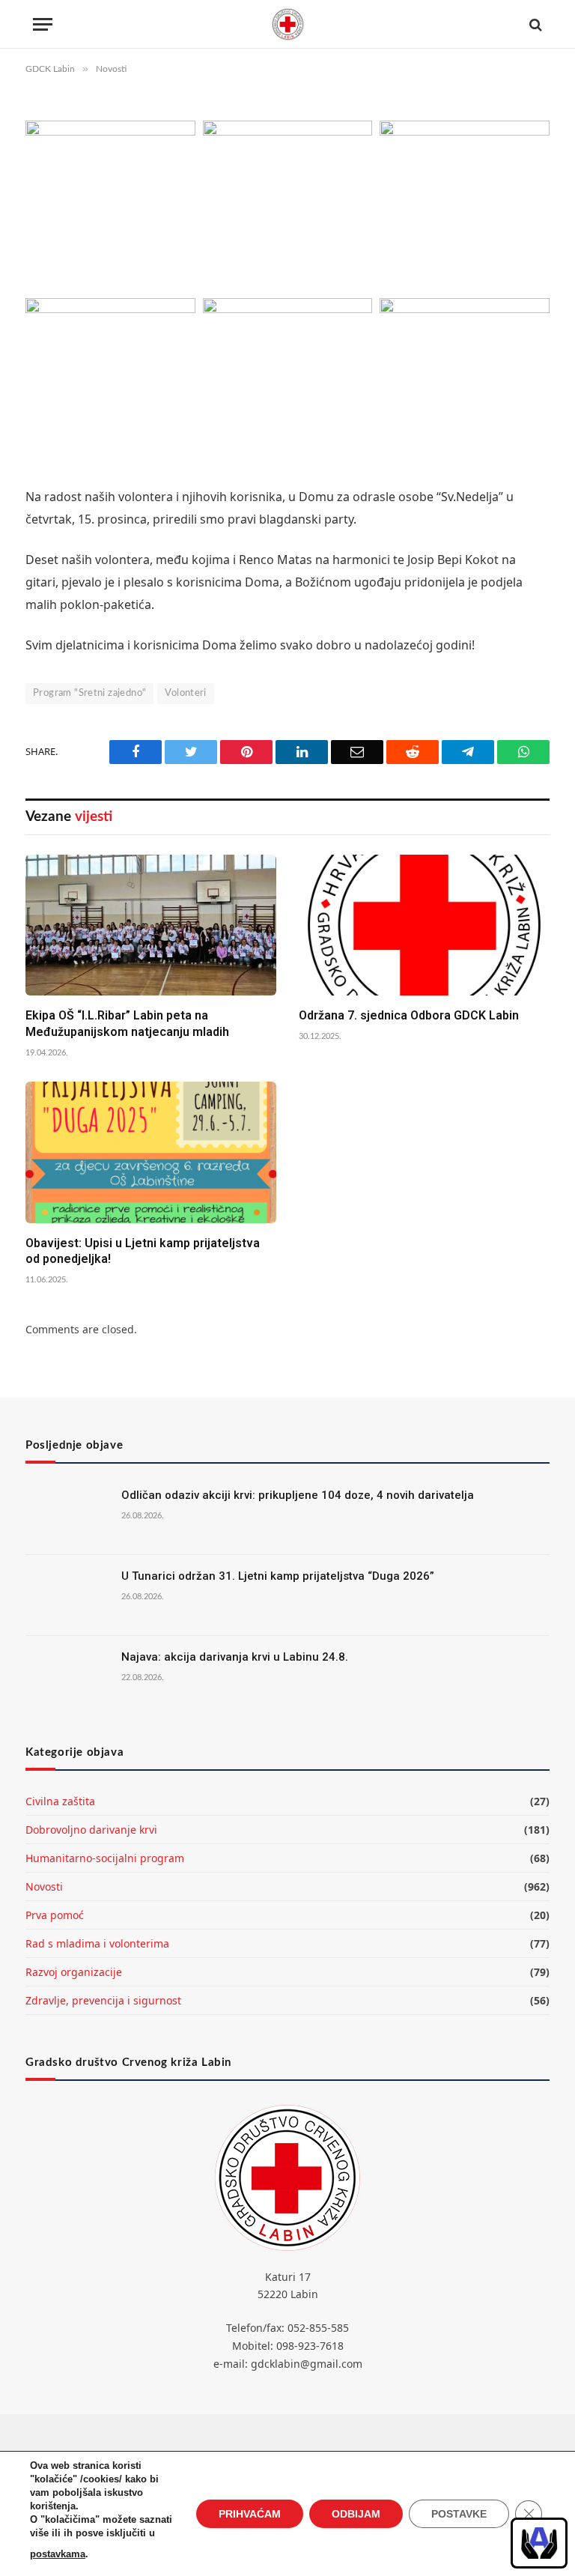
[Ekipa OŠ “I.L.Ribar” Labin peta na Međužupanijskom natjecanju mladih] (151, 925)
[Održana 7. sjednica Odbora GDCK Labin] (424, 925)
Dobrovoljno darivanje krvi (91, 1830)
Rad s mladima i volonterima (97, 1943)
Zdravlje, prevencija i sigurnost (103, 2000)
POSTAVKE (459, 2514)
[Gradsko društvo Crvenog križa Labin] (287, 24)
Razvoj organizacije (74, 1972)
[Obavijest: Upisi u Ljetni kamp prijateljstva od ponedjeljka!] (151, 1152)
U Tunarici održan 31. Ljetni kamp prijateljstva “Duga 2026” (278, 1576)
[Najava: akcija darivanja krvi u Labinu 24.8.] (67, 1676)
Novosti (44, 1886)
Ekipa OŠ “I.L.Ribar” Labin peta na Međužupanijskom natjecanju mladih (127, 1024)
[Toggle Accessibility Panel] (539, 2543)
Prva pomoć (55, 1915)
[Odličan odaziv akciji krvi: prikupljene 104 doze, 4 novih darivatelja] (67, 1515)
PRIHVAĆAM (250, 2514)
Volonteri (186, 693)
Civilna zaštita (60, 1801)
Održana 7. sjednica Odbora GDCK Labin (409, 1015)
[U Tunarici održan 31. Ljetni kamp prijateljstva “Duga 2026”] (67, 1595)
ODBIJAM (356, 2514)
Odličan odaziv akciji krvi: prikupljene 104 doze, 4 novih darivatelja (298, 1495)
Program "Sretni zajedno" (89, 693)
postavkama (58, 2554)
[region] (539, 2543)
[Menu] (43, 24)
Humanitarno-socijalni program (105, 1858)
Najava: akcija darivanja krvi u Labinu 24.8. (235, 1657)
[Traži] (534, 24)
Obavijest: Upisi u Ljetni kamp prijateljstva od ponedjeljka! (143, 1251)
